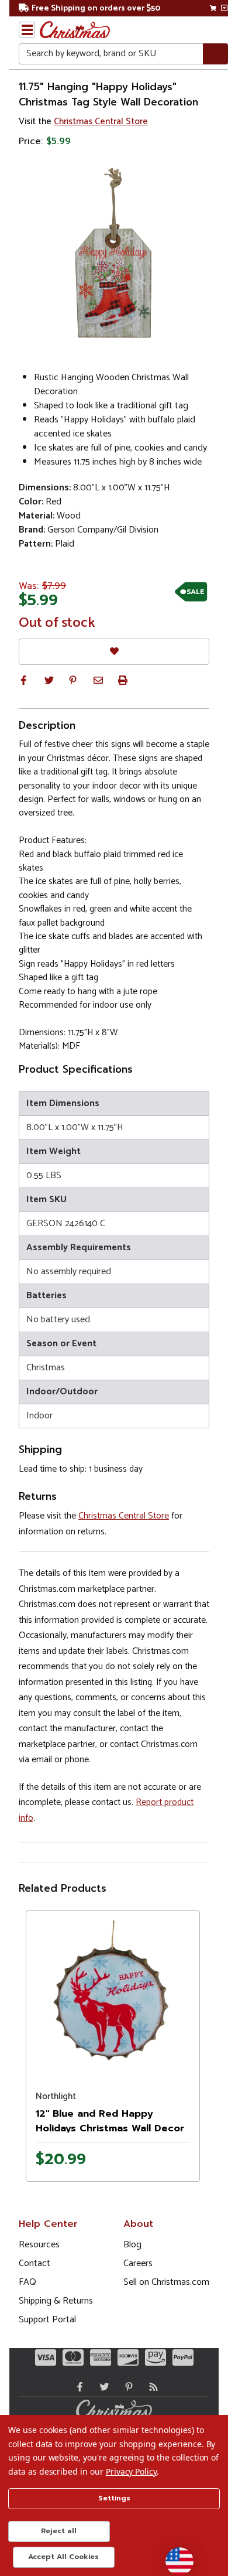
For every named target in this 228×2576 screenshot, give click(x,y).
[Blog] (151, 2387)
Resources (39, 2245)
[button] (23, 680)
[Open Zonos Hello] (174, 2555)
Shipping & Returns (56, 2301)
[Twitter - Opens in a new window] (102, 2387)
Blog (132, 2245)
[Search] (215, 54)
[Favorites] (114, 652)
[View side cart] (224, 8)
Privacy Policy (131, 2471)
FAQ (27, 2282)
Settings (114, 2498)
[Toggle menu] (27, 30)
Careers (138, 2263)
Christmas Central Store (101, 122)
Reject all (59, 2531)
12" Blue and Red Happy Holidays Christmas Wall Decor (110, 2121)
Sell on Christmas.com (166, 2282)
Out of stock (57, 623)
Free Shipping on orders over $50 (96, 8)
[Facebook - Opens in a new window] (77, 2387)
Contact (34, 2263)
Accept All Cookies (63, 2557)
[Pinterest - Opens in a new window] (126, 2387)
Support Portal (47, 2320)
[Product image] (113, 1998)
